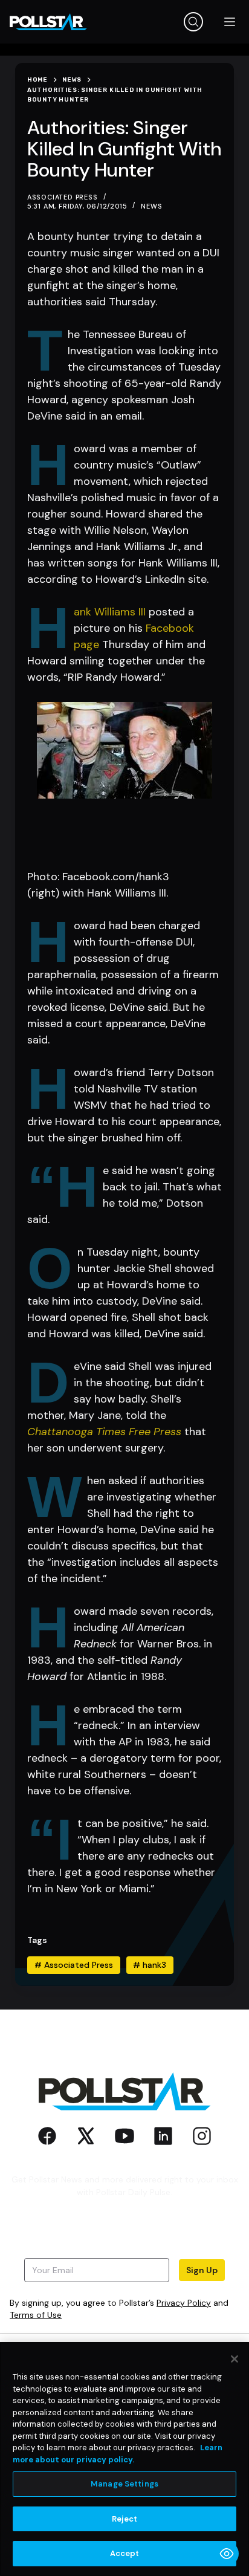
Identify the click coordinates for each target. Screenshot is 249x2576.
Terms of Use (36, 2315)
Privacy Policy (184, 2303)
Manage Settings (124, 2484)
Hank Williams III (110, 612)
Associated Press (74, 1965)
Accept (125, 2553)
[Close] (234, 2359)
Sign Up (202, 2270)
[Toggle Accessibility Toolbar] (227, 2554)
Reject (125, 2519)
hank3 (150, 1965)
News (151, 206)
